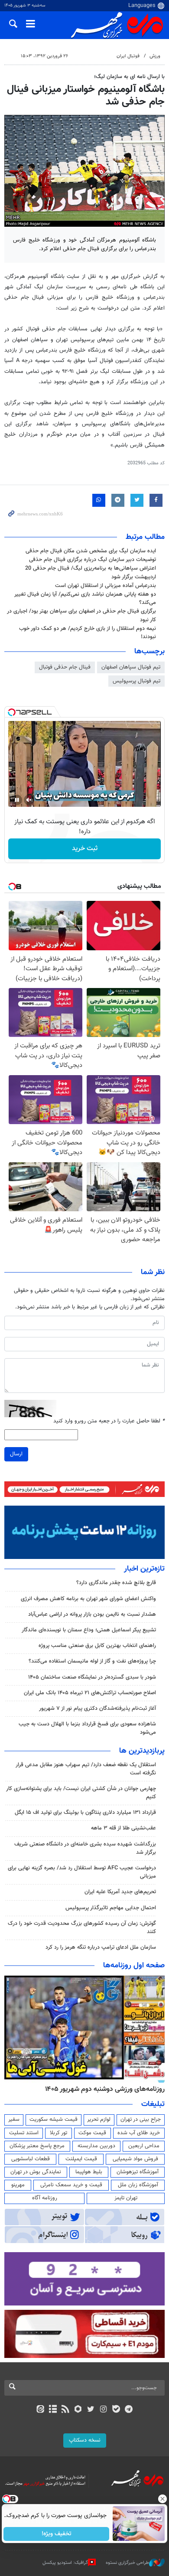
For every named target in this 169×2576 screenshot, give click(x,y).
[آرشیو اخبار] (53, 2410)
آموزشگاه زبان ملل (138, 2185)
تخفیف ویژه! (57, 2534)
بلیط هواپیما (89, 2172)
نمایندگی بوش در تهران (36, 2172)
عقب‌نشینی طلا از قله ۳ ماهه (123, 1828)
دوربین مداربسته (96, 2146)
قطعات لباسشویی (31, 2159)
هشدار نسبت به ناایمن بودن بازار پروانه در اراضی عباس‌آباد (92, 1614)
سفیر (14, 2119)
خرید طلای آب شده (139, 2133)
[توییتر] (91, 2410)
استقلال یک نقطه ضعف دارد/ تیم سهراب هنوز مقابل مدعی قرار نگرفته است (86, 1769)
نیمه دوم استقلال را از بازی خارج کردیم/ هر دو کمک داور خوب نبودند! (88, 633)
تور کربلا (58, 2133)
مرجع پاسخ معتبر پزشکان (37, 2146)
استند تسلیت (24, 2133)
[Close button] (162, 2499)
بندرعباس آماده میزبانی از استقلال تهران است (106, 586)
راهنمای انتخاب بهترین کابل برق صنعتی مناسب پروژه (97, 1646)
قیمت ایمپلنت (81, 2159)
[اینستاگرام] (103, 2410)
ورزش (155, 56)
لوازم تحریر (99, 2119)
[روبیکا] (78, 2410)
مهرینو (18, 2185)
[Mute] (29, 800)
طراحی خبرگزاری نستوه (127, 2563)
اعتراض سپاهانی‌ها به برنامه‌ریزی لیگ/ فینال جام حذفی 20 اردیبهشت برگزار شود (91, 572)
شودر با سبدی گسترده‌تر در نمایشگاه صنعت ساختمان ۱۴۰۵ (92, 1677)
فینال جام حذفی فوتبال (65, 667)
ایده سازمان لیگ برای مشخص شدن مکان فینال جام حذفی (91, 551)
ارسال (16, 1454)
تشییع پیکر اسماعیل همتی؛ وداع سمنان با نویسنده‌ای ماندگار (89, 1630)
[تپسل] (12, 712)
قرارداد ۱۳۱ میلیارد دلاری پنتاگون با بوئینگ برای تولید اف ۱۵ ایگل (85, 1813)
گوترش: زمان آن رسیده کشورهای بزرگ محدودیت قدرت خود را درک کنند (82, 1928)
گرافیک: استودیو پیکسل (65, 2563)
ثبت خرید (85, 849)
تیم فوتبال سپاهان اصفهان (131, 667)
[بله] (116, 2410)
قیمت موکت (92, 2133)
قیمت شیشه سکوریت (54, 2119)
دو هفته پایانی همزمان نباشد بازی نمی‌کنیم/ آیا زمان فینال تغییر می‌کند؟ (85, 598)
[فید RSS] (66, 2410)
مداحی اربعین (144, 2146)
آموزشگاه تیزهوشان (138, 2172)
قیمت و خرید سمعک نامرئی (71, 2185)
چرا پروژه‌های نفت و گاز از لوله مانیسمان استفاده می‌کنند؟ (92, 1661)
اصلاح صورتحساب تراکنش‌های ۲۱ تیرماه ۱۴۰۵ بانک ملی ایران (90, 1693)
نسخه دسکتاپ (85, 2440)
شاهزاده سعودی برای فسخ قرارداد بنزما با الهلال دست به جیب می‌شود (87, 1728)
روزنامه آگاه (45, 2198)
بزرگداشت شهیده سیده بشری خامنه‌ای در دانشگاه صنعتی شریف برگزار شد (85, 1848)
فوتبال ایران (128, 56)
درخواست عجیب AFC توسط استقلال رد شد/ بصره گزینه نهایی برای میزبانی (82, 1872)
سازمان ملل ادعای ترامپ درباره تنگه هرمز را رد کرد (101, 1947)
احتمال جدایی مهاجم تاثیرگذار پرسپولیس (111, 1908)
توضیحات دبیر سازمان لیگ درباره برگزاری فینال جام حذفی (93, 560)
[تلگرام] (129, 2410)
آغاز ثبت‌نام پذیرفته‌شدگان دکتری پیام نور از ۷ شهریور (97, 1709)
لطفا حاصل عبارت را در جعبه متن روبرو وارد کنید (109, 1421)
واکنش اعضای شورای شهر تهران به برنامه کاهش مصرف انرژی (88, 1599)
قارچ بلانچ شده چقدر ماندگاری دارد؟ (116, 1583)
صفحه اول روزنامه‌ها (134, 1966)
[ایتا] (40, 2410)
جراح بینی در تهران (141, 2119)
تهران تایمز (126, 2198)
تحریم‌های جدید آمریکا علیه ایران (120, 1892)
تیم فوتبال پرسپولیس (136, 681)
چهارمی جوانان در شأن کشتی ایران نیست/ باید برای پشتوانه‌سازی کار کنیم (81, 1793)
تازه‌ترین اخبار (144, 1569)
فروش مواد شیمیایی (135, 2159)
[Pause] (17, 800)
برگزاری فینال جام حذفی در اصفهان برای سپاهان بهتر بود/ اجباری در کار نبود (81, 615)
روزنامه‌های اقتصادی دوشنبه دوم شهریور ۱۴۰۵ (102, 2089)
